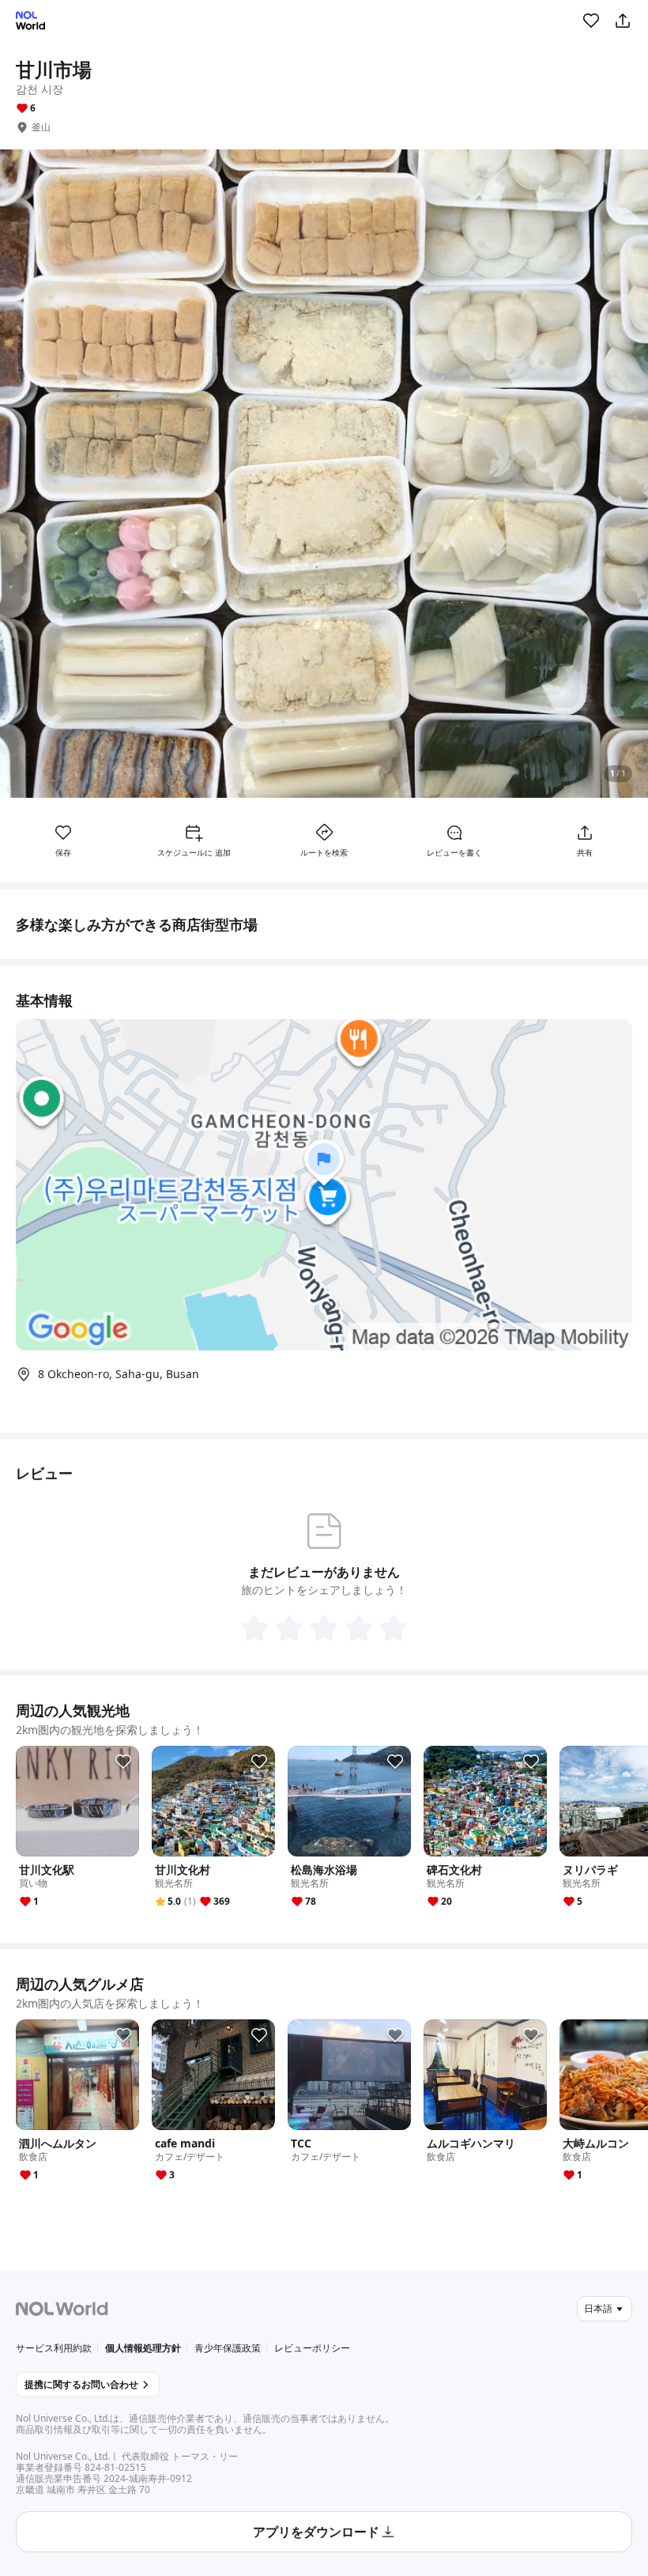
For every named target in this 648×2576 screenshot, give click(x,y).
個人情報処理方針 (143, 2348)
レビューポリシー (312, 2348)
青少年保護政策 (228, 2348)
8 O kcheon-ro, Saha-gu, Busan (119, 1374)
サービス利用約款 (54, 2348)
